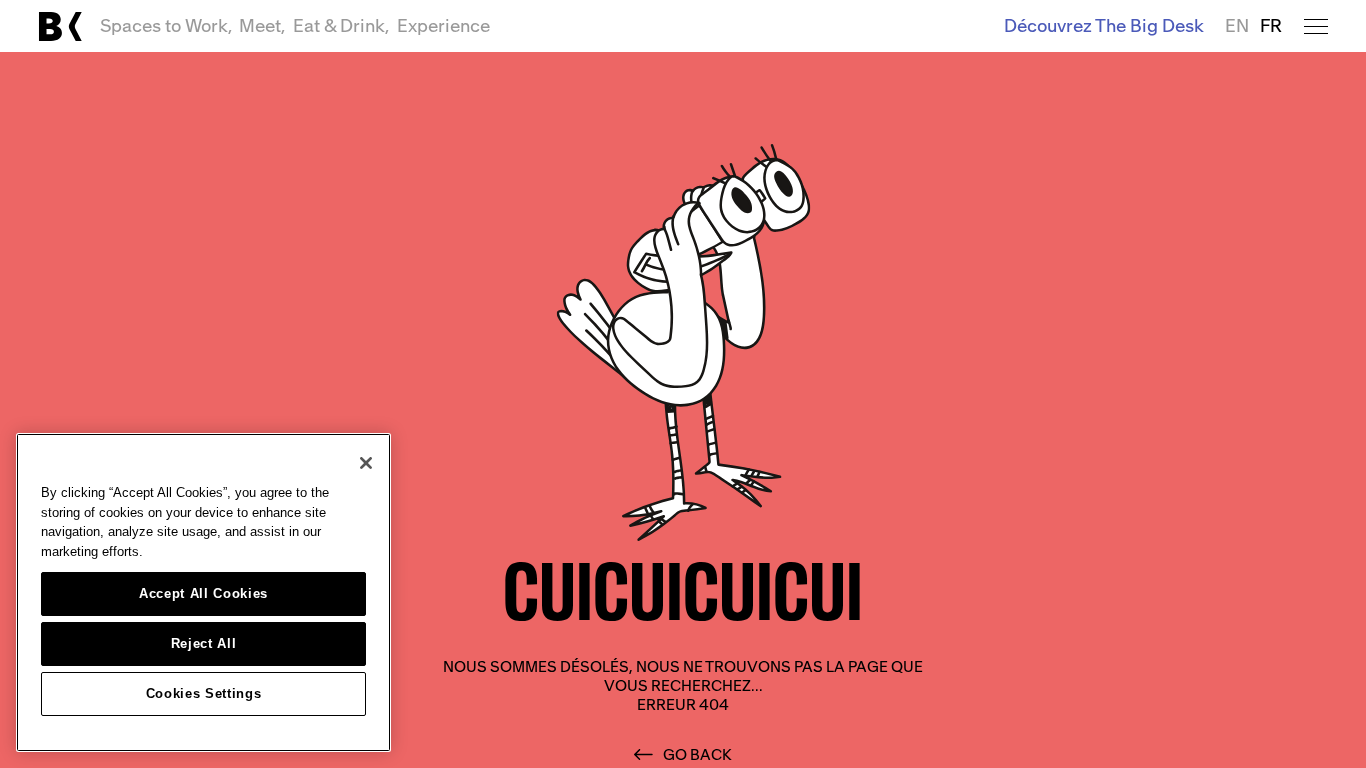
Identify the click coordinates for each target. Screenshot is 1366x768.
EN (1237, 25)
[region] (203, 592)
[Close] (366, 463)
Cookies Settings (204, 693)
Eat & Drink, (341, 25)
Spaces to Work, (166, 25)
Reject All (204, 643)
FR (1271, 25)
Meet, (262, 25)
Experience (443, 25)
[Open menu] (1316, 26)
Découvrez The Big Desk (1104, 25)
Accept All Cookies (203, 593)
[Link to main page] (60, 26)
